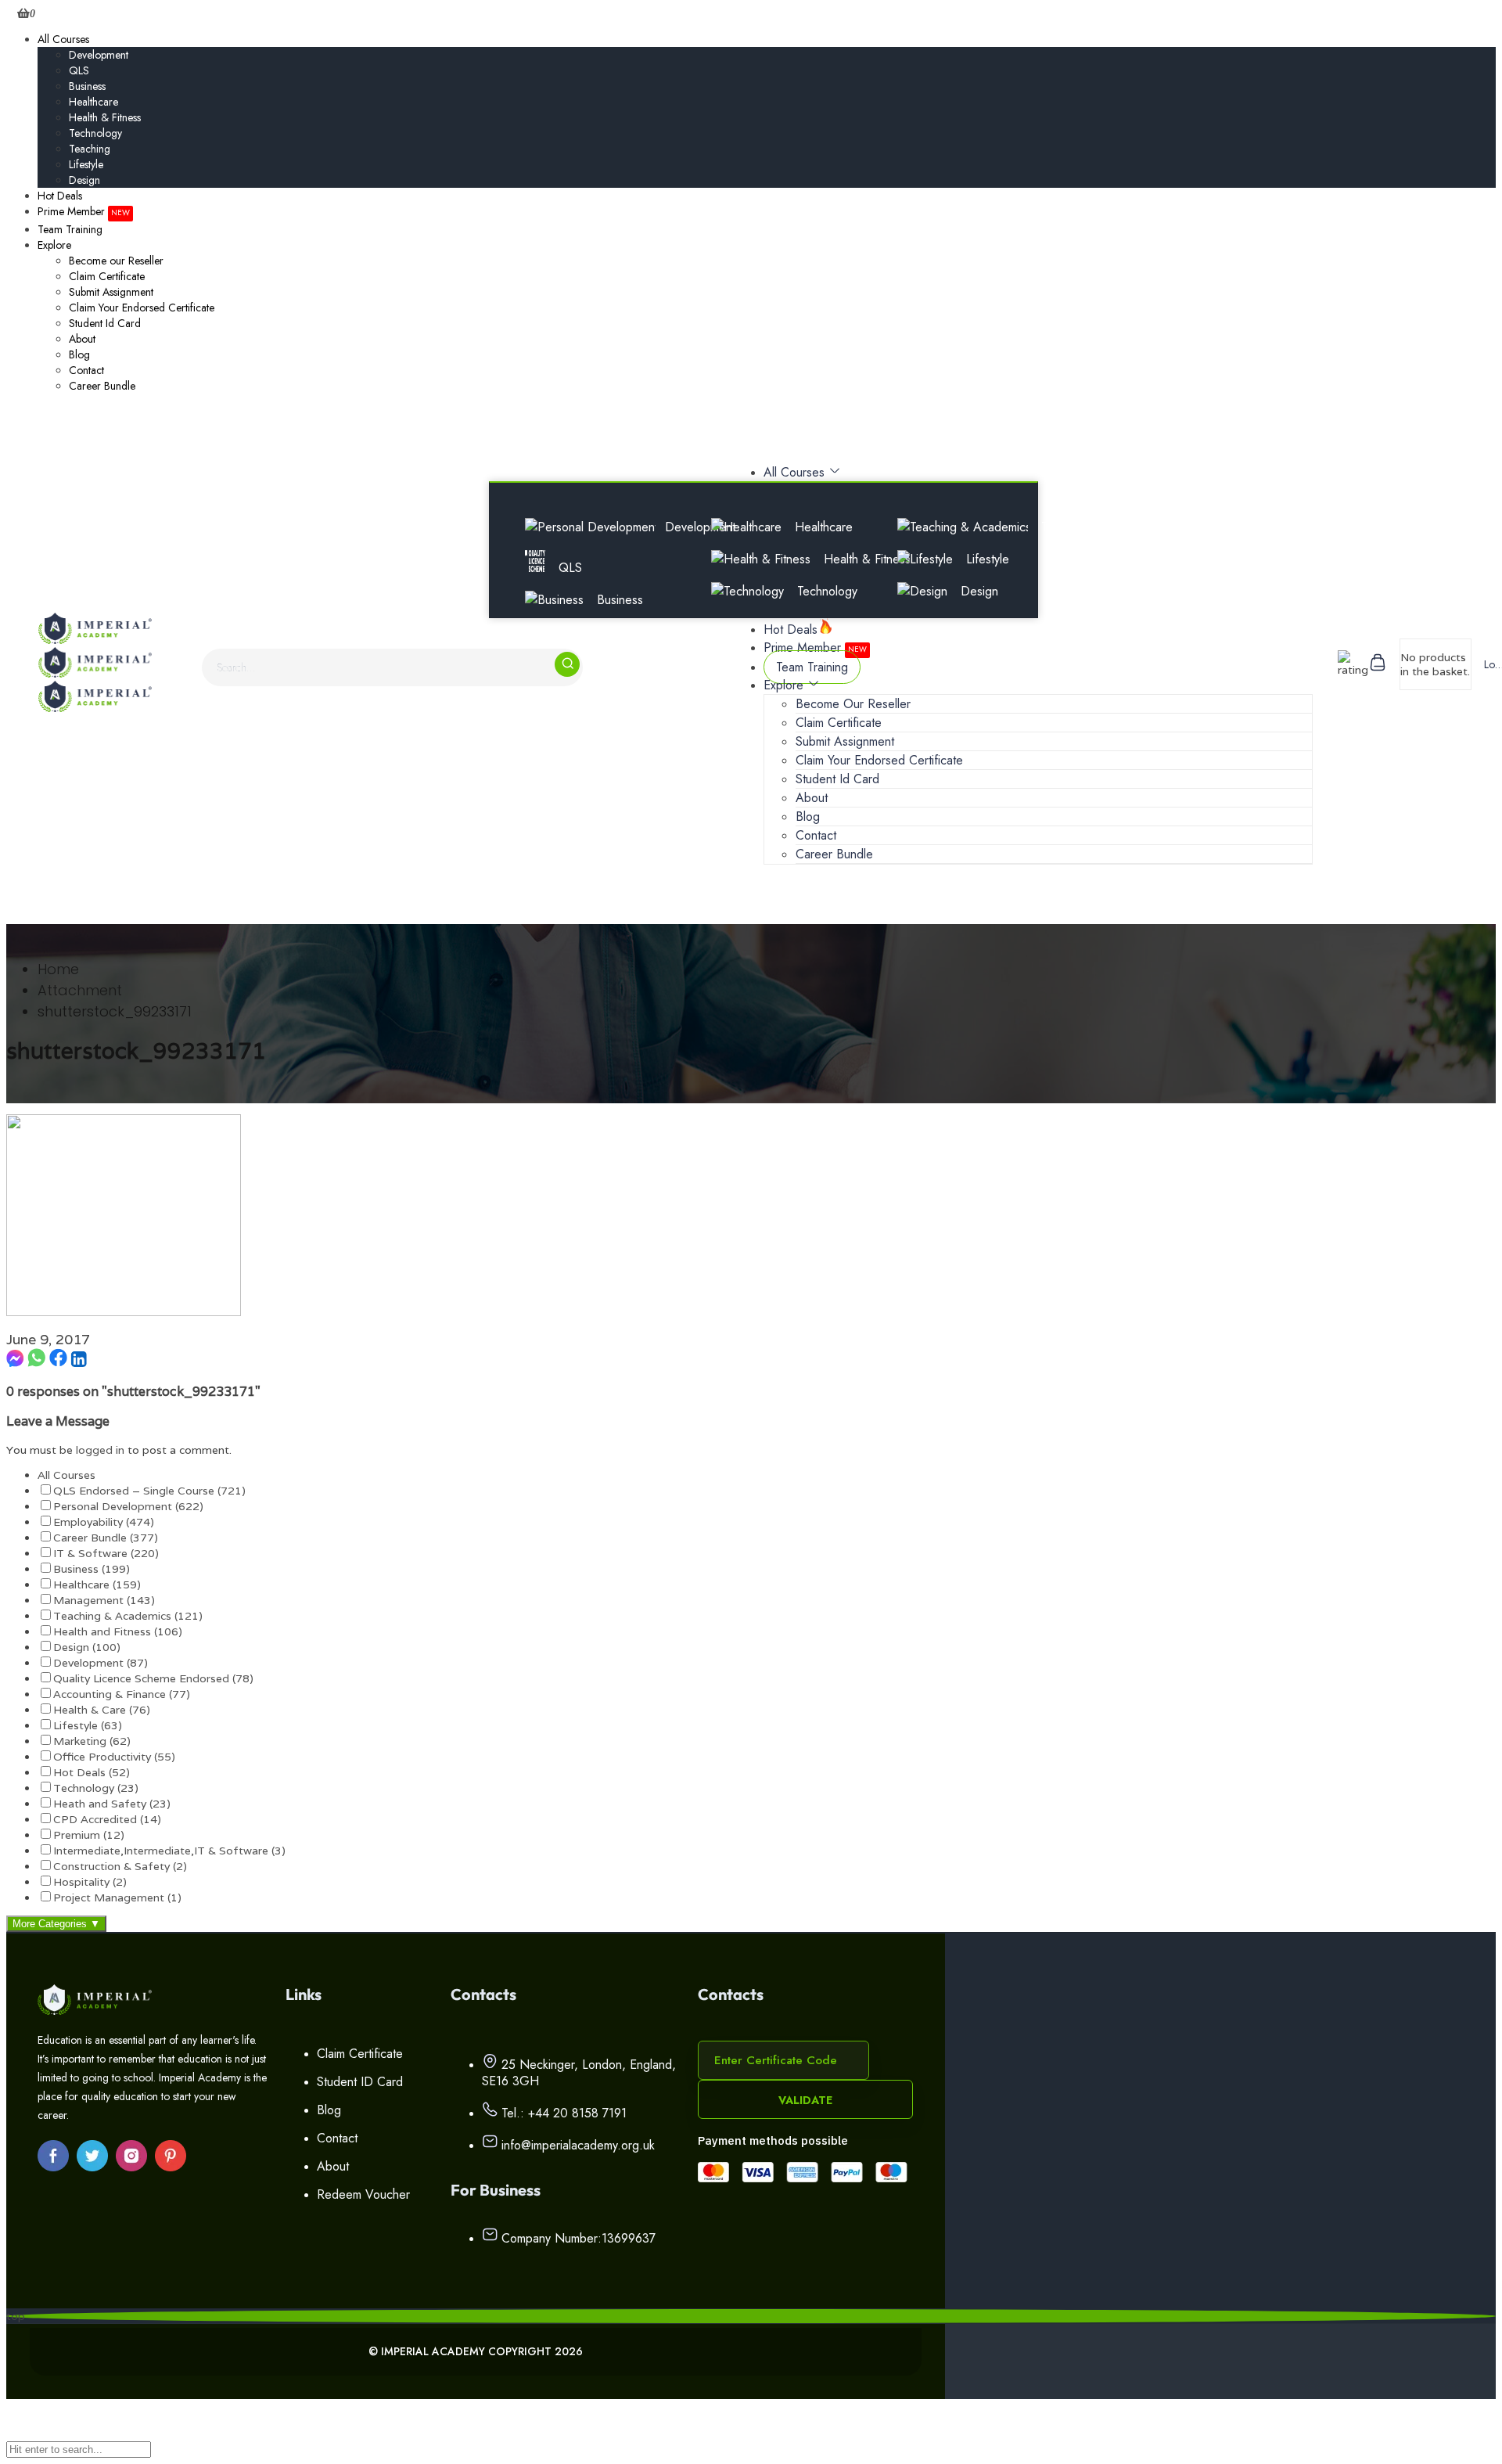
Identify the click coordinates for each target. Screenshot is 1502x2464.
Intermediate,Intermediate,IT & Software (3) (169, 1851)
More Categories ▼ (56, 1924)
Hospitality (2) (90, 1882)
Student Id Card (105, 323)
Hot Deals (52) (92, 1772)
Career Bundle (102, 386)
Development (99, 55)
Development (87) (101, 1663)
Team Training (70, 229)
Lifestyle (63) (88, 1725)
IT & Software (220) (106, 1553)
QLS (79, 70)
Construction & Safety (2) (120, 1866)
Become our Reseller (116, 261)
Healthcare (93, 102)
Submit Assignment (111, 292)
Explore (54, 245)
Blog (79, 354)
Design (84, 180)
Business (87, 86)
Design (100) (87, 1647)
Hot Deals (60, 196)
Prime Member (84, 211)
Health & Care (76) (102, 1710)
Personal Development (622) (128, 1506)
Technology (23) (96, 1788)
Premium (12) (89, 1835)
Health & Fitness (105, 117)
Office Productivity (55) (114, 1757)
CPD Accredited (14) (107, 1819)
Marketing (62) (92, 1741)
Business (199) (92, 1569)
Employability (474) (104, 1522)
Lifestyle (86, 164)
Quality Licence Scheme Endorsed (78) (153, 1678)
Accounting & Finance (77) (122, 1694)
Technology (95, 133)
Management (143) (104, 1600)
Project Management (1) (117, 1897)
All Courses (63, 39)
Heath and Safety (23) (112, 1804)
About (82, 339)
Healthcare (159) (97, 1585)
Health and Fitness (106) (118, 1631)
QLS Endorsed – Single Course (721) (149, 1491)
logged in (100, 1450)
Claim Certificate (107, 276)
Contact (86, 370)
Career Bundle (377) (106, 1538)
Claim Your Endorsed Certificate (142, 308)
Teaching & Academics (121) (128, 1616)
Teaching (90, 149)
